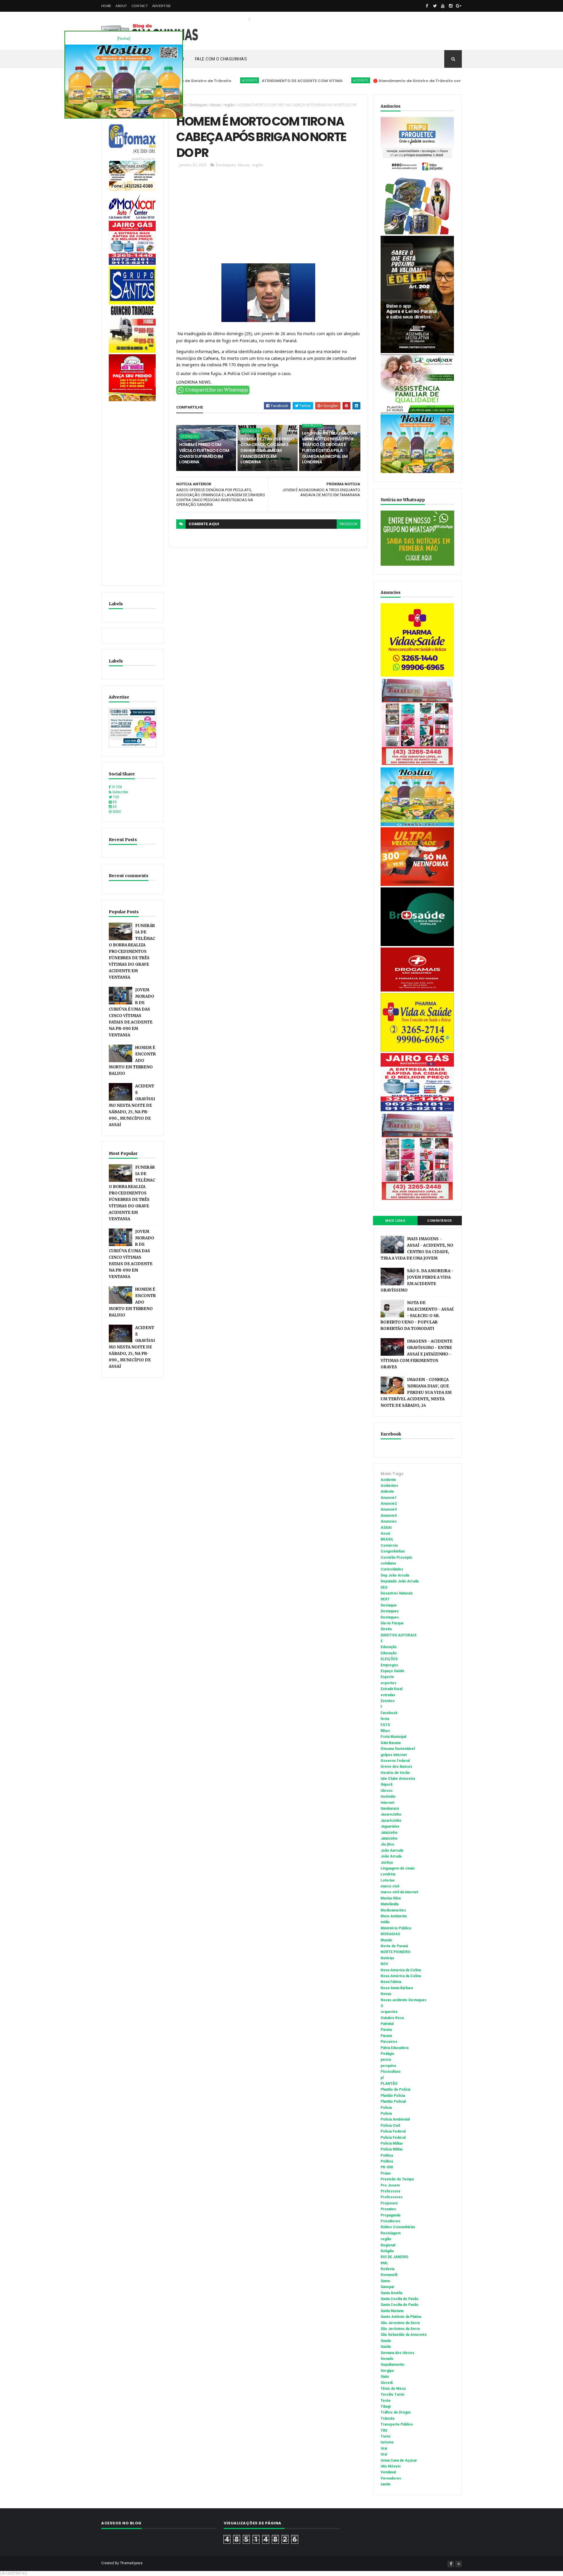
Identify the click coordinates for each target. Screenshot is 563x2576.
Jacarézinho (391, 1821)
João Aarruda (392, 1850)
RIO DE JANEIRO (395, 2257)
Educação (389, 1647)
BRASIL (387, 1539)
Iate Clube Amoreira (398, 1779)
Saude (386, 2341)
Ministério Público (396, 1928)
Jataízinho (389, 1838)
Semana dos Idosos (397, 2353)
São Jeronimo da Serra (400, 2323)
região (229, 105)
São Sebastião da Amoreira (403, 2335)
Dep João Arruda (395, 1575)
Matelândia (390, 1904)
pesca (386, 2060)
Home (106, 6)
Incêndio (388, 1797)
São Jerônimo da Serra (400, 2329)
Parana (386, 2030)
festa (385, 1719)
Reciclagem (391, 2233)
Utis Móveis (391, 2466)
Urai (384, 2448)
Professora (390, 2191)
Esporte (387, 1677)
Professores (392, 2197)
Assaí (385, 1533)
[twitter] (435, 6)
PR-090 (387, 2167)
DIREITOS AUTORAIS (398, 1635)
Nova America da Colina (401, 1970)
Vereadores (391, 2478)
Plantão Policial (393, 2102)
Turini (385, 2436)
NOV (384, 1964)
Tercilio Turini (392, 2394)
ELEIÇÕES (389, 1659)
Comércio (389, 1545)
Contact (140, 6)
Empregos (389, 1665)
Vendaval (388, 2472)
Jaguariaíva (390, 1826)
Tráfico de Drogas (396, 2412)
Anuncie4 (389, 1516)
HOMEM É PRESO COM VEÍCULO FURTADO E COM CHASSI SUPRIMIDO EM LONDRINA (204, 453)
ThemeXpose (131, 2563)
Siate (385, 2377)
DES (384, 1587)
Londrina (388, 1874)
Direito (386, 1629)
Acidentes (389, 1486)
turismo (387, 2442)
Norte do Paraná (394, 1946)
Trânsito (388, 2419)
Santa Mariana (392, 2311)
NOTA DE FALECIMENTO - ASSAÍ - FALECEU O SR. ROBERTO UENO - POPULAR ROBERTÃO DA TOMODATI (417, 1316)
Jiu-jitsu (387, 1844)
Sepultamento (392, 2365)
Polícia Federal (393, 2138)
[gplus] (459, 6)
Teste (386, 2401)
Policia (386, 2108)
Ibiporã (386, 1784)
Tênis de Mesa (393, 2389)
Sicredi (387, 2383)
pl (382, 2078)
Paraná (386, 2036)
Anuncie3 (389, 1509)
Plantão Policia (393, 2096)
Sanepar (388, 2287)
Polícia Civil (390, 2126)
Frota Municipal (393, 1737)
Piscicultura (390, 2072)
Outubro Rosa (392, 2018)
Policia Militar (392, 2143)
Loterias (388, 1880)
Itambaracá (390, 1809)
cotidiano (388, 1563)
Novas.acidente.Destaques (404, 2000)
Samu (385, 2281)
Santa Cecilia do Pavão (400, 2299)
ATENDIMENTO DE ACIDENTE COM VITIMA (236, 81)
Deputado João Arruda (400, 1581)
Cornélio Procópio (396, 1558)
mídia (385, 1922)
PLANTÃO (389, 2084)
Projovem (389, 2203)
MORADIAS (390, 1934)
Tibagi (386, 2406)
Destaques (198, 105)
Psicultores (390, 2221)
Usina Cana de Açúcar (399, 2460)
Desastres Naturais (397, 1593)
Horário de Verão (395, 1773)
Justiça (387, 1862)
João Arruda (391, 1856)
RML (384, 2263)
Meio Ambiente (394, 1916)
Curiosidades (392, 1569)
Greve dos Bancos (396, 1767)
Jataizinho (389, 1833)
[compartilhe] (213, 393)
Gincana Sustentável (398, 1749)
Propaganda (390, 2215)
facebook (349, 524)
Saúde (386, 2347)
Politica (387, 2155)
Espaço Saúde (392, 1671)
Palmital (387, 2024)
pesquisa (388, 2066)
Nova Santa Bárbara (397, 1988)
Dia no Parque (392, 1623)
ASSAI (386, 1528)
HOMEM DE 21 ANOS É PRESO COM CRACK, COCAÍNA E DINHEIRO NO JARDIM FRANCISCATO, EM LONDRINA (267, 450)
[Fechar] (124, 39)
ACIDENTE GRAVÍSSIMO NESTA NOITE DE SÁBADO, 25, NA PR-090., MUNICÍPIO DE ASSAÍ (132, 1105)
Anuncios (389, 1521)
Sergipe (387, 2371)
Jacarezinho (391, 1814)
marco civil (390, 1886)
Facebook (389, 1713)
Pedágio (388, 2054)
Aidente (387, 1492)
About (121, 6)
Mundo (386, 1940)
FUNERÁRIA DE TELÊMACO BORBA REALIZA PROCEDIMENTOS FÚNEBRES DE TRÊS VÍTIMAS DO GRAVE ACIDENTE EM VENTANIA (132, 951)
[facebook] (427, 6)
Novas (216, 105)
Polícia (386, 2114)
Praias (386, 2173)
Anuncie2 (389, 1504)
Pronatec (388, 2209)
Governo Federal (395, 1761)
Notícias (388, 1958)
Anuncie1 (389, 1498)
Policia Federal (393, 2131)
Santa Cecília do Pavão (400, 2305)
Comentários (440, 1221)
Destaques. (390, 1617)
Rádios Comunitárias (398, 2227)
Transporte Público (397, 2424)
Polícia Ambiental (395, 2119)
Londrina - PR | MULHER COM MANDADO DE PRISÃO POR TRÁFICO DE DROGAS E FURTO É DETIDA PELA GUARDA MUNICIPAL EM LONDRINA (329, 448)
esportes (389, 1683)
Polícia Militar (392, 2149)
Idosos (387, 1791)
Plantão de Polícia (395, 2089)
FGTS (385, 1725)
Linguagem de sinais (398, 1868)
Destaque (389, 1605)
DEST (385, 1599)
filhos (385, 1731)
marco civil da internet (399, 1892)
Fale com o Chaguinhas (221, 59)
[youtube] (443, 6)
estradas (388, 1695)
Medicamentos (393, 1910)
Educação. (389, 1653)
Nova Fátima (391, 1982)
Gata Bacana (391, 1743)
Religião (387, 2251)
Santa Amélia (391, 2293)
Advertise (162, 6)
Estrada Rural (391, 1689)
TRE (384, 2431)
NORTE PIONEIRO (396, 1952)
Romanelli (389, 2275)
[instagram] (451, 6)
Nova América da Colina (401, 1976)
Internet (388, 1803)
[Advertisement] (133, 491)
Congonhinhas (393, 1551)
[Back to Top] (459, 2564)
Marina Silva (391, 1898)
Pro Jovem (390, 2185)
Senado (387, 2359)
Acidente (184, 80)
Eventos (388, 1701)
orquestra (389, 2012)
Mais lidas (395, 1221)
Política (387, 2161)
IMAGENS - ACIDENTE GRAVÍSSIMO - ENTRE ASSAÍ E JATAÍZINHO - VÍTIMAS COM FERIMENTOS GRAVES (417, 1354)
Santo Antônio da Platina (401, 2317)
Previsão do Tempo (397, 2179)
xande (386, 2484)
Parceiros (389, 2042)
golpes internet (394, 1755)
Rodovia (388, 2269)
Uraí (384, 2454)
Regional (388, 2245)
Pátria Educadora (395, 2048)
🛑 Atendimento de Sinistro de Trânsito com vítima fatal (365, 81)
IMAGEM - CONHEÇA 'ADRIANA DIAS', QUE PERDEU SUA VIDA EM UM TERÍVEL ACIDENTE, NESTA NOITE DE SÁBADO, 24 (416, 1393)
